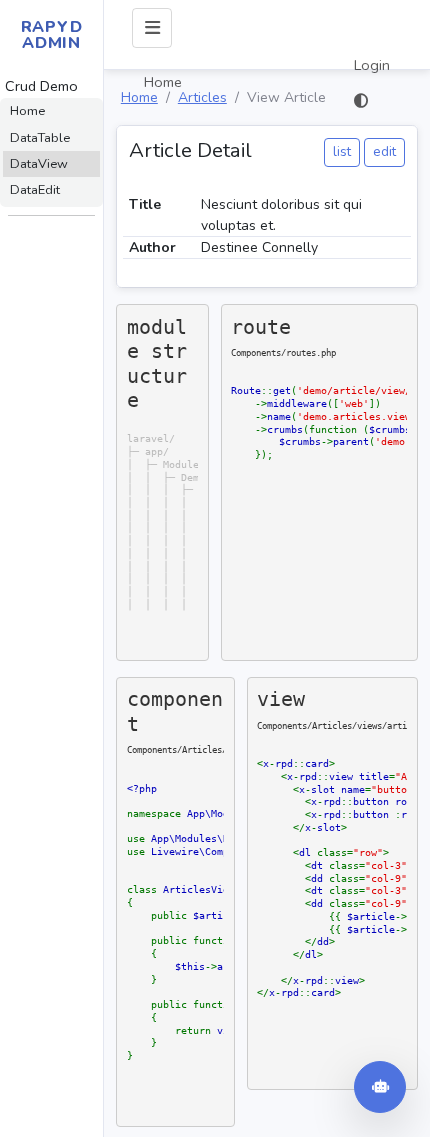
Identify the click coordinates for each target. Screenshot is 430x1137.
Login (372, 65)
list (342, 151)
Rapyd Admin (52, 35)
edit (384, 151)
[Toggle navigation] (152, 28)
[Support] (380, 1087)
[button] (372, 100)
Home (163, 82)
